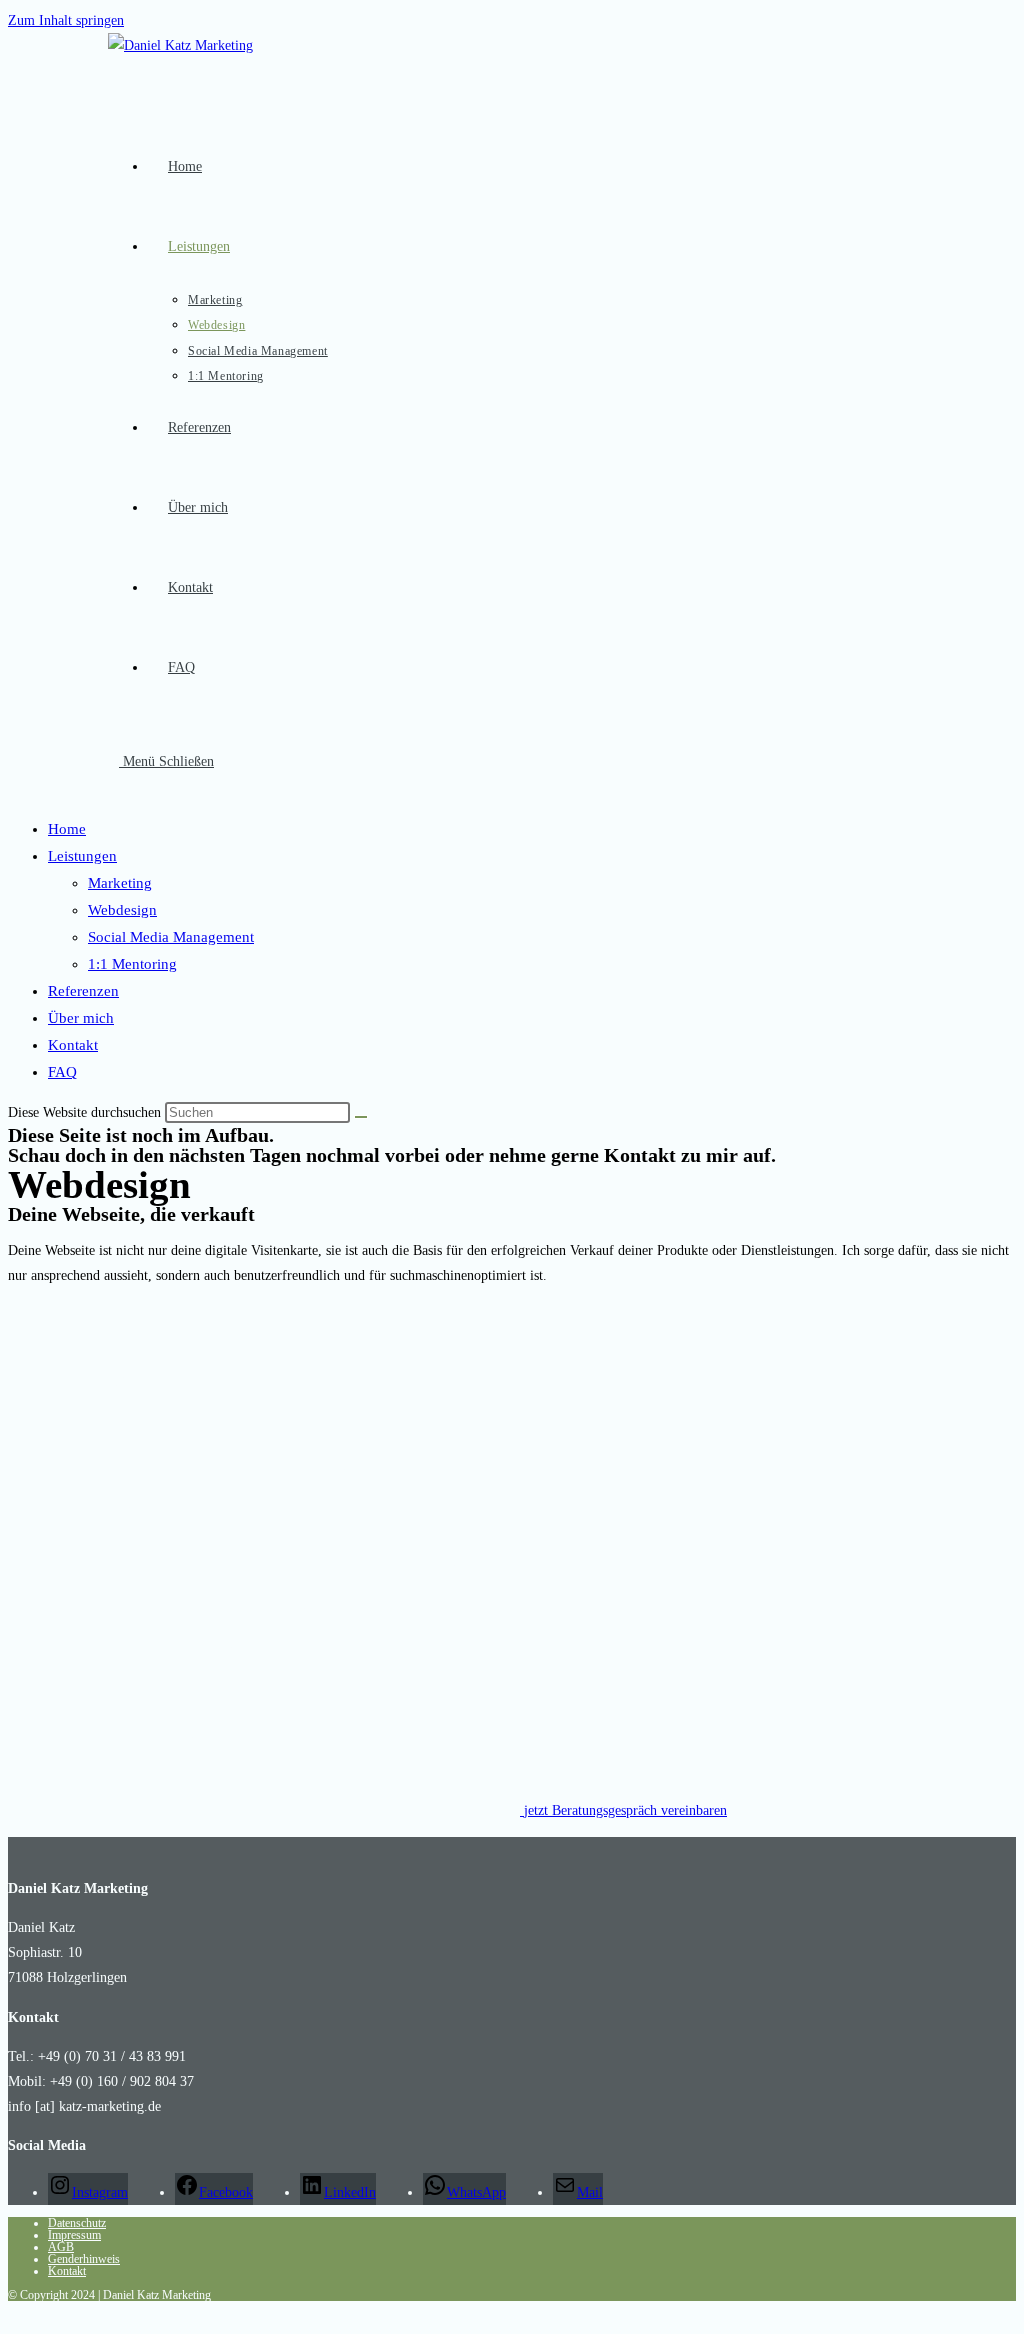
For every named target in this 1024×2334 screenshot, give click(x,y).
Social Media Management (171, 937)
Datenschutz (77, 2223)
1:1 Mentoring (132, 964)
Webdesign (122, 910)
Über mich (81, 1018)
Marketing (120, 883)
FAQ (62, 1072)
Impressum (74, 2235)
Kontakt (73, 1045)
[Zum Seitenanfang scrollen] (13, 2313)
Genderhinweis (84, 2259)
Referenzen (83, 991)
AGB (61, 2247)
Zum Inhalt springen (66, 20)
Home (67, 829)
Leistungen (82, 856)
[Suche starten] (361, 1117)
